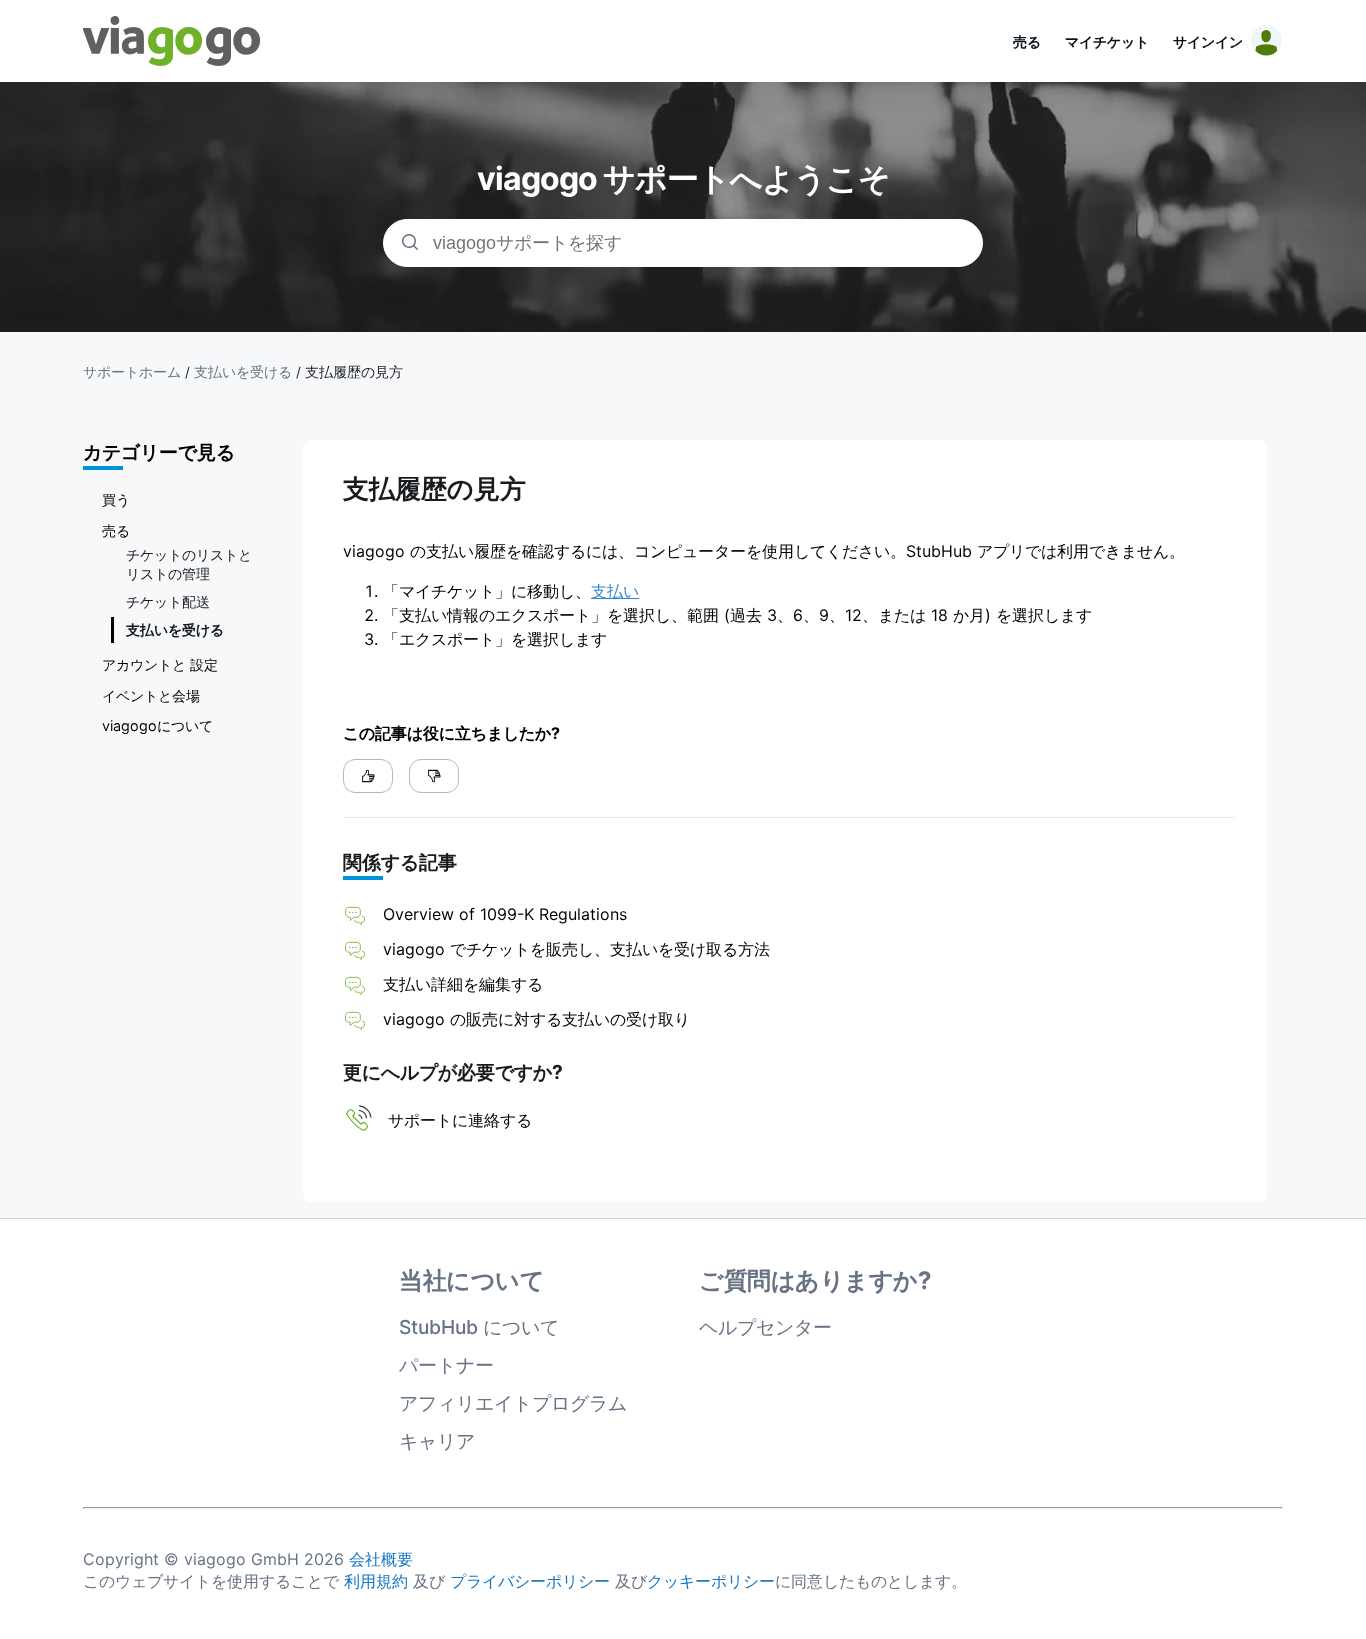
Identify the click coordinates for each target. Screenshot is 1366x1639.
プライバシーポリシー (530, 1581)
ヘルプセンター (765, 1327)
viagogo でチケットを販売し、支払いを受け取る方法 (576, 949)
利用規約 (376, 1581)
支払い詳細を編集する (463, 984)
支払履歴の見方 (354, 372)
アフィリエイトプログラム (513, 1403)
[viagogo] (172, 41)
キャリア (437, 1441)
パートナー (446, 1365)
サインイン (1208, 41)
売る (1027, 41)
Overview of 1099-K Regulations (505, 914)
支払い (615, 591)
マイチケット (1107, 41)
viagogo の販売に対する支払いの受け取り (536, 1019)
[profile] (1263, 41)
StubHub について (479, 1327)
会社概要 (381, 1559)
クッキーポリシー (711, 1581)
